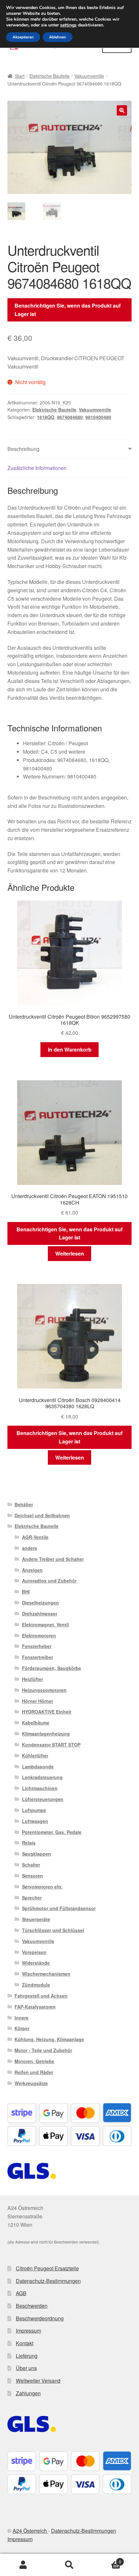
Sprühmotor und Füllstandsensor (59, 1908)
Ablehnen (58, 37)
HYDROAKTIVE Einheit (47, 1712)
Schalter (31, 1865)
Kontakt (25, 2343)
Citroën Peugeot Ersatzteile (47, 2268)
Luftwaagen (35, 1821)
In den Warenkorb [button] (70, 1049)
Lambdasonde (38, 1767)
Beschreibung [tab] (23, 449)
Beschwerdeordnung (40, 2318)
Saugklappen (37, 1854)
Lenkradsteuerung (42, 1777)
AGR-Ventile (35, 1537)
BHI (26, 1592)
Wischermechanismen (46, 1974)
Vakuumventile (89, 76)
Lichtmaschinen (40, 1788)
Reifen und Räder (34, 2072)
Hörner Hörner (37, 1701)
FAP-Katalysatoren (35, 2007)
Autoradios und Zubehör (49, 1581)
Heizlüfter (32, 1679)
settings (68, 25)
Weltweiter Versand (38, 2381)
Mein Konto (23, 2565)
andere (30, 1548)
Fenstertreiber (37, 1657)
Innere (21, 2018)
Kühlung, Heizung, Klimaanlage (49, 2039)
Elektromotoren (39, 1635)
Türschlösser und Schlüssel (53, 1930)
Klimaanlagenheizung (46, 1734)
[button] (122, 110)
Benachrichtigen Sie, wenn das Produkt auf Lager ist (68, 310)
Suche (69, 2565)
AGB (21, 2293)
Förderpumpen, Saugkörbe (52, 1668)
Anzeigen (32, 1570)
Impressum (28, 2331)
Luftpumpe (34, 1810)
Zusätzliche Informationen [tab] (37, 468)
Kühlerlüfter (35, 1756)
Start (20, 76)
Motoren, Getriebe (34, 2061)
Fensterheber (37, 1646)
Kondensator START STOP (51, 1745)
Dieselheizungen (40, 1603)
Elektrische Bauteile (49, 76)
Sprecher (32, 1898)
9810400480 (98, 417)
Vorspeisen (34, 1952)
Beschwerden (32, 2306)
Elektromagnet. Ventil (45, 1624)
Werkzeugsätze (31, 2083)
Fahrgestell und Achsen (41, 1996)
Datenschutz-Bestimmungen (48, 2281)
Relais (29, 1843)
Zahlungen (28, 2393)
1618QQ (46, 417)
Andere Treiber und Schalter (53, 1559)
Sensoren (32, 1876)
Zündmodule (36, 1985)
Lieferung (27, 2356)
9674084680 (70, 417)
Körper (22, 2028)
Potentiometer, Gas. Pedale (52, 1832)
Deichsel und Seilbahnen (42, 1515)
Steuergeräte (36, 1919)
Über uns (26, 2368)
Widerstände (36, 1963)
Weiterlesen (70, 1253)
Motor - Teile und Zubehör (43, 2050)
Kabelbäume (36, 1723)
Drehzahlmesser (40, 1614)
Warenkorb (107, 2559)
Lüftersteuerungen (43, 1799)
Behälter (24, 1504)
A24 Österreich (30, 2531)
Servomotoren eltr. (42, 1887)
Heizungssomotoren (44, 1690)
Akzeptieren (23, 37)
